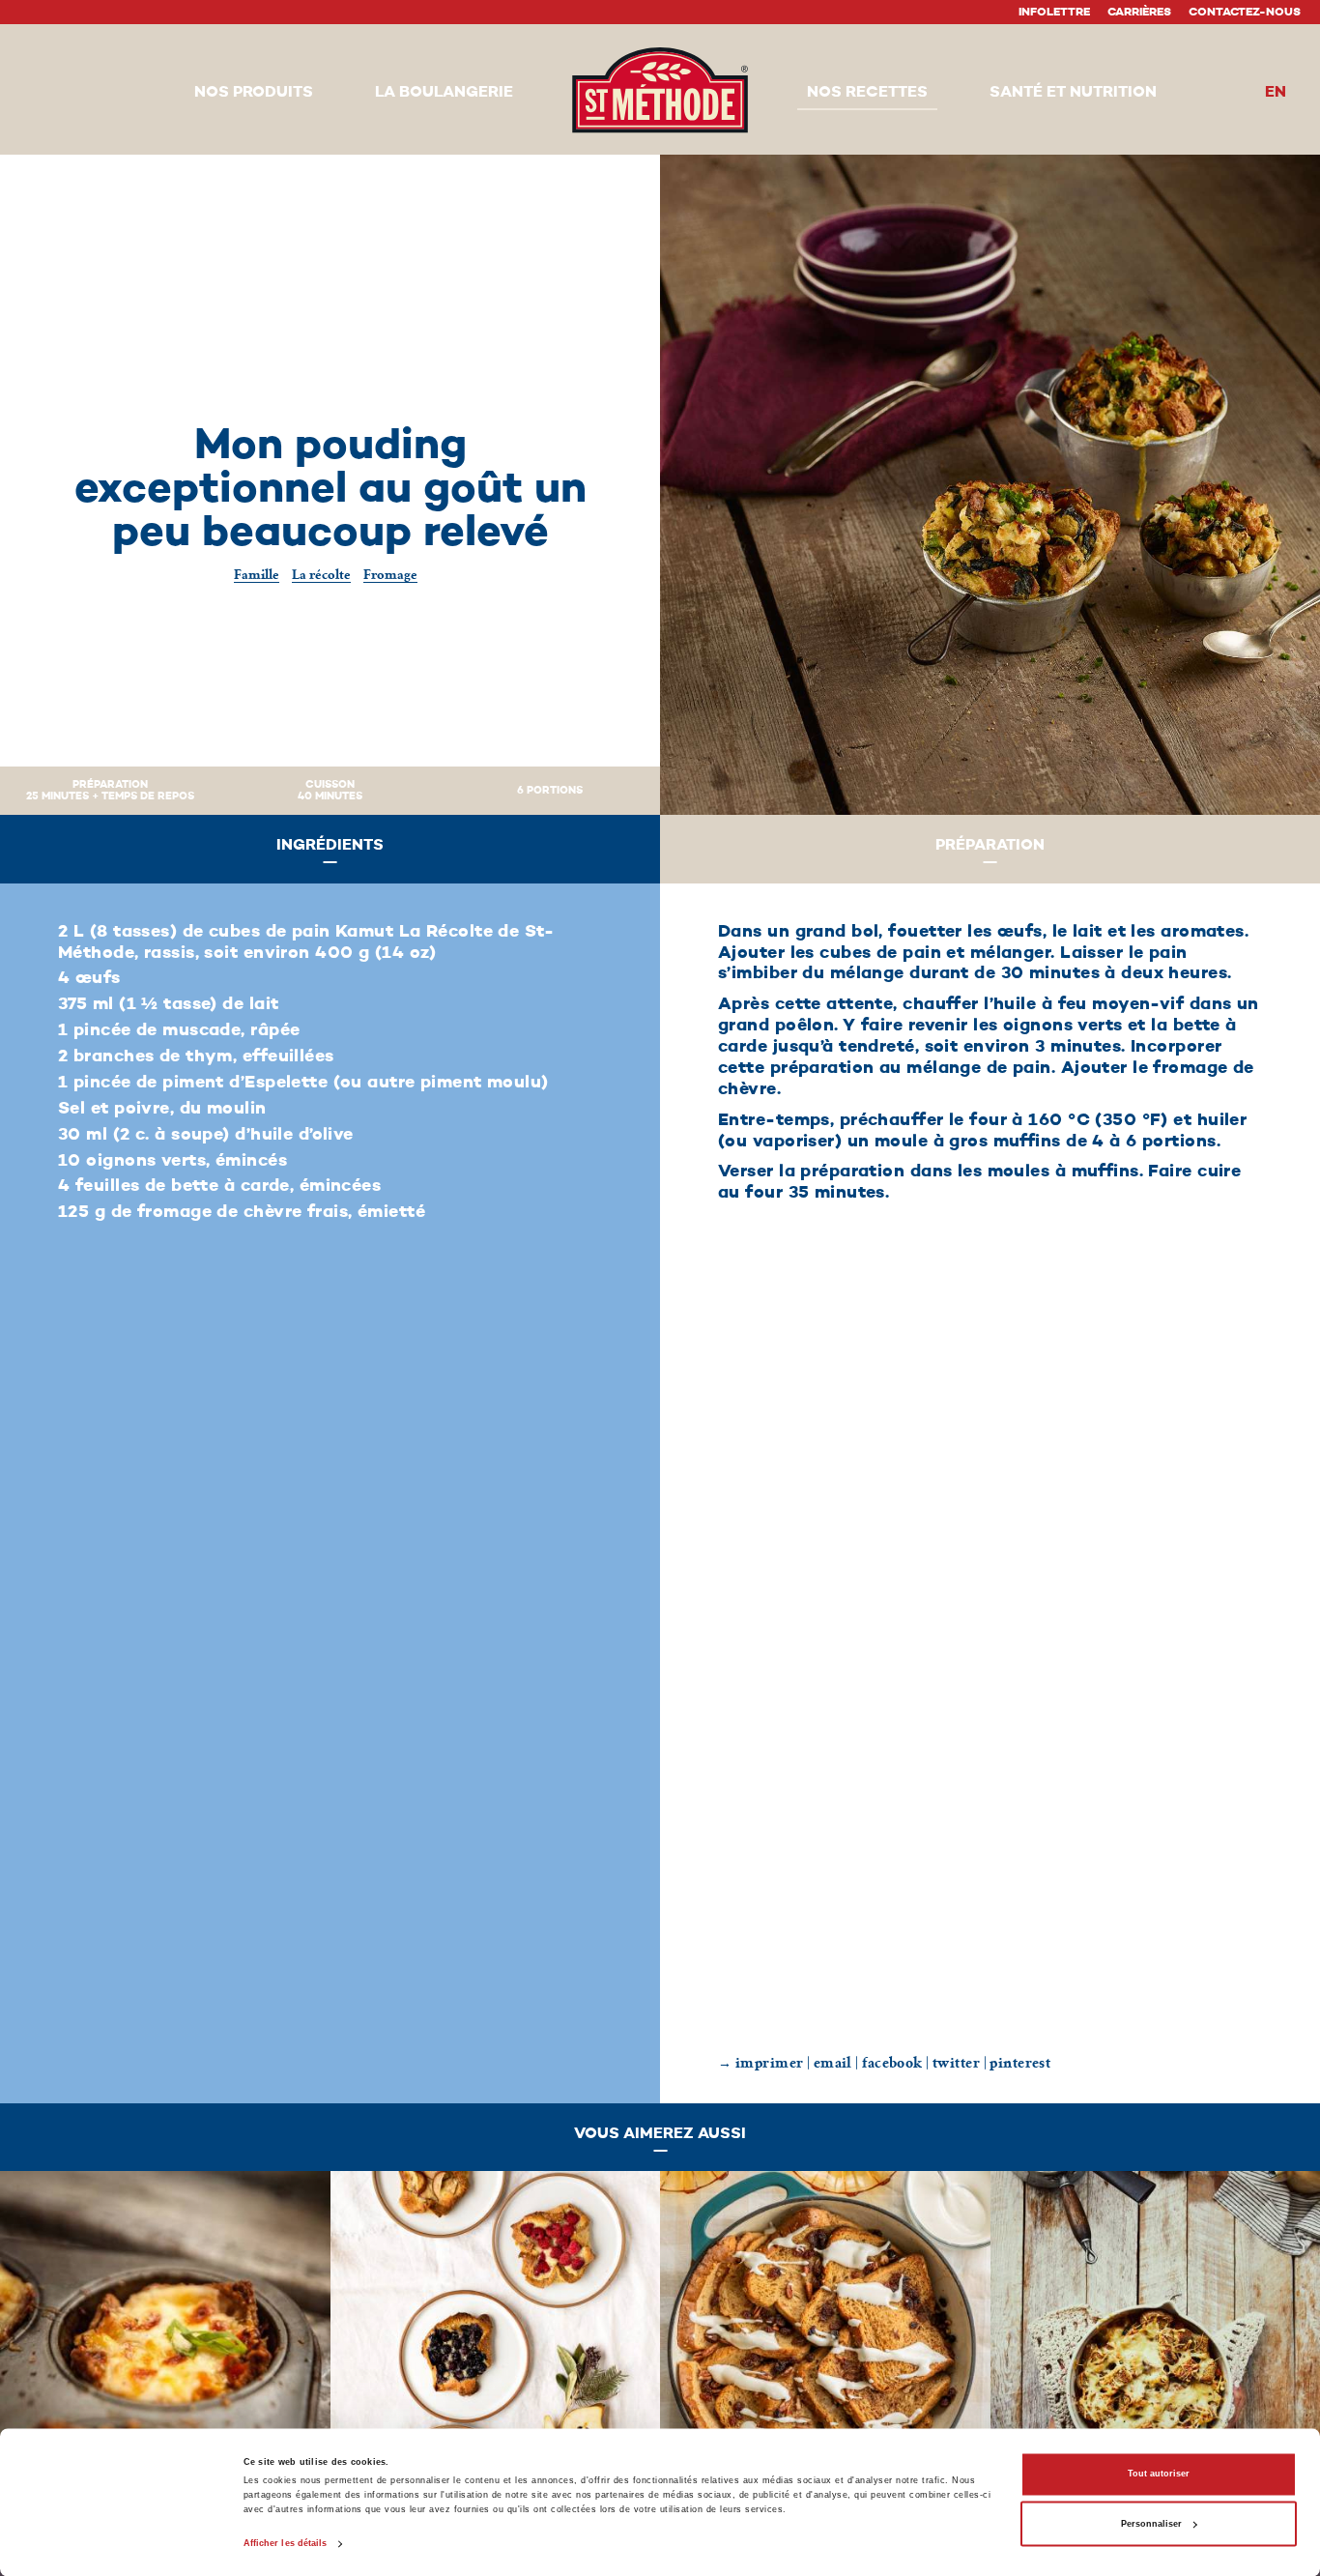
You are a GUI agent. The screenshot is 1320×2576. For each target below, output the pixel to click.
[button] (254, 94)
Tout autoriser (1159, 2475)
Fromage (390, 575)
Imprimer (770, 2063)
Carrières (1139, 13)
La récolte (321, 575)
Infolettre (1054, 13)
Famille (257, 575)
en (1276, 93)
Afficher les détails (286, 2544)
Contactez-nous (1245, 13)
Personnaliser (1151, 2524)
